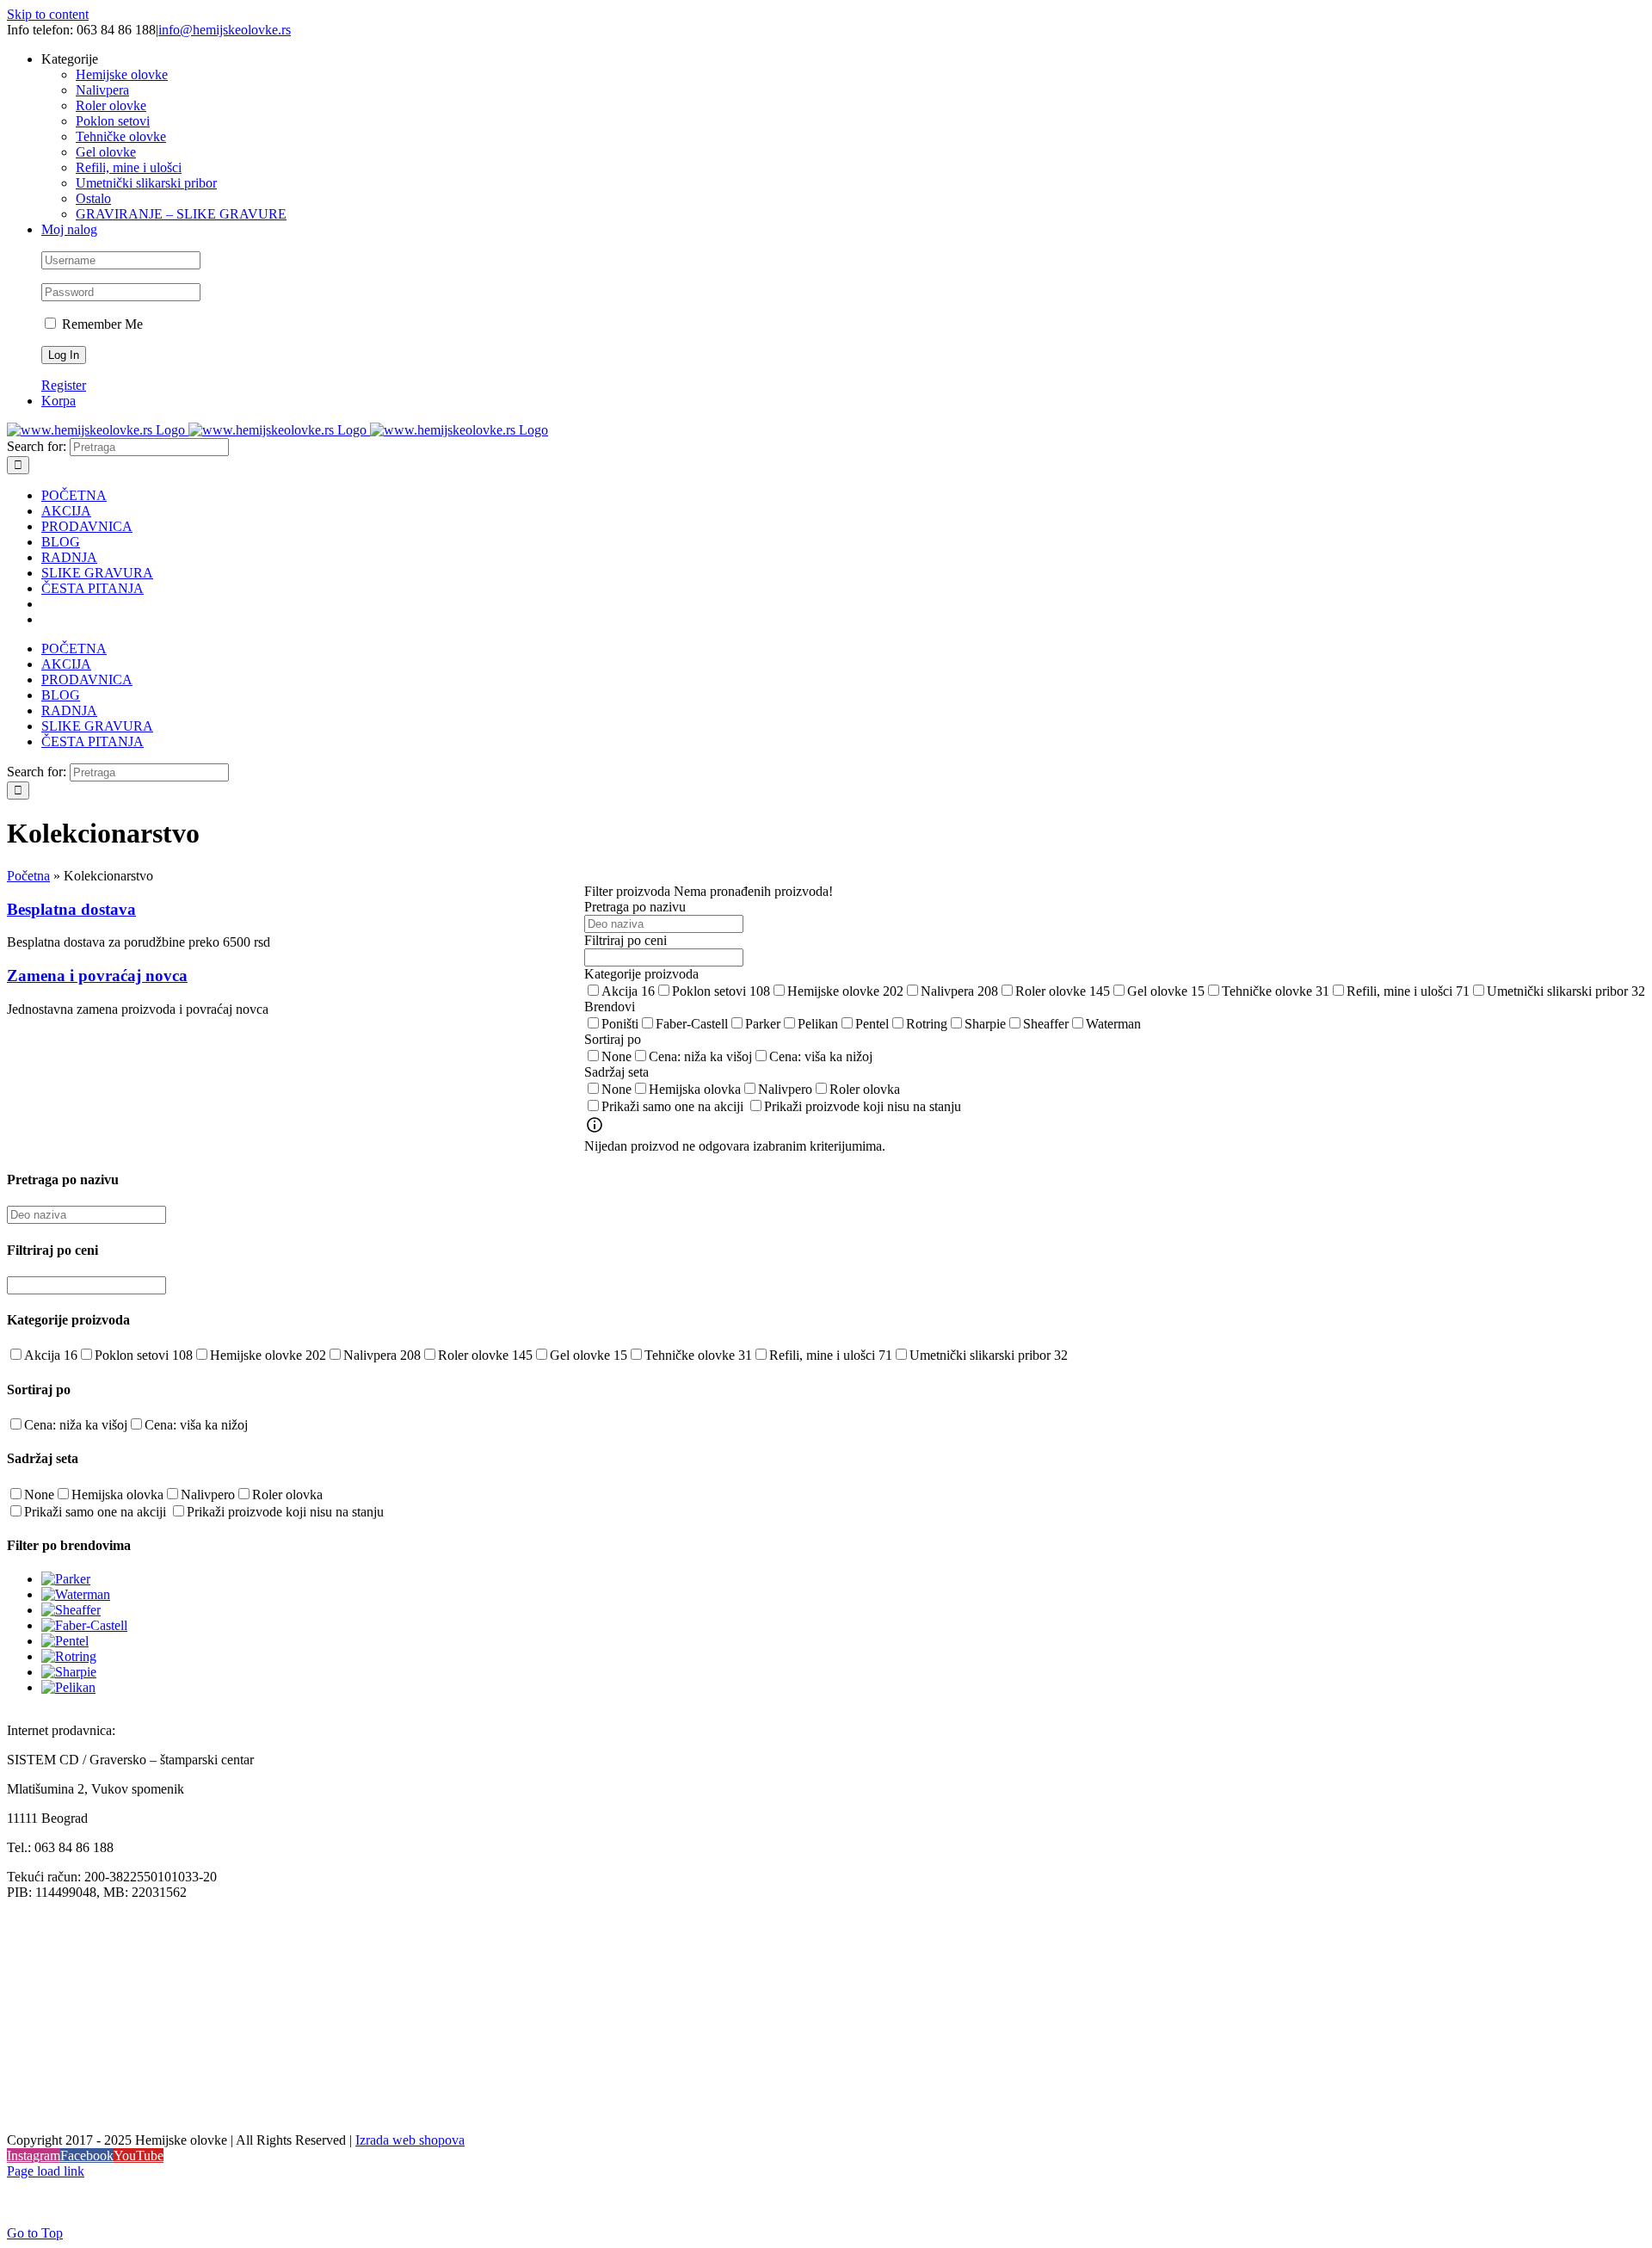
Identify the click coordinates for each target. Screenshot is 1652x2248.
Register (64, 385)
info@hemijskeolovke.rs (225, 30)
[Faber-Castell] (84, 1625)
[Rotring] (69, 1656)
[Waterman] (76, 1594)
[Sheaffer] (71, 1610)
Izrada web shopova (410, 2140)
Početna (28, 876)
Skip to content (48, 14)
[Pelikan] (68, 1687)
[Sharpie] (69, 1672)
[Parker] (66, 1579)
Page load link (46, 2171)
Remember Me (101, 324)
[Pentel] (65, 1641)
